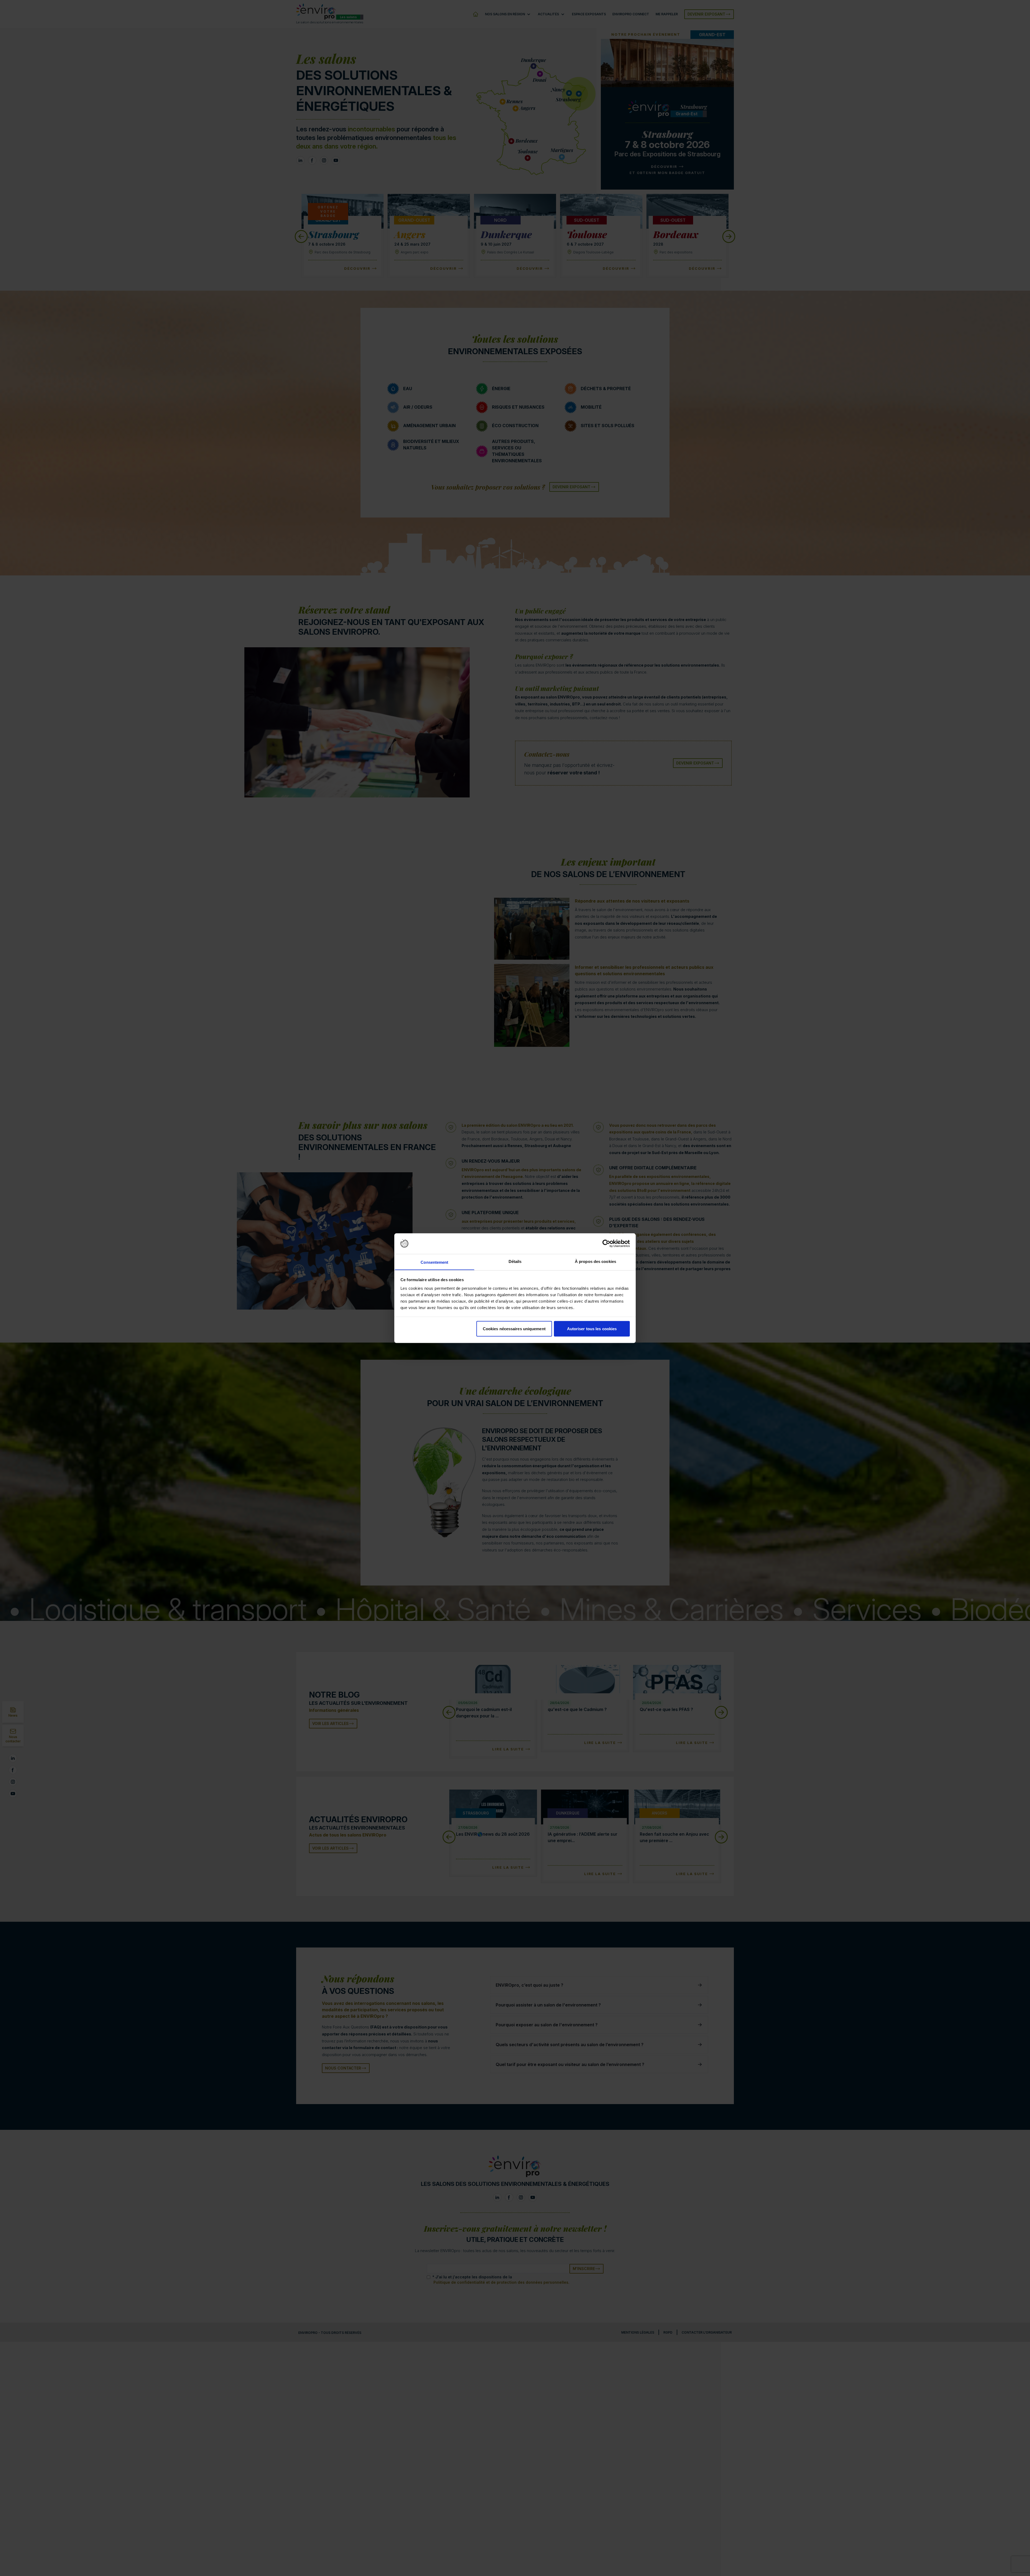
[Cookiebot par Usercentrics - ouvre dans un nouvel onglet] (606, 1244)
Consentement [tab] (434, 1262)
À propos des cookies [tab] (595, 1261)
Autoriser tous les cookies (592, 1328)
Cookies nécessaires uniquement (514, 1328)
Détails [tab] (515, 1261)
